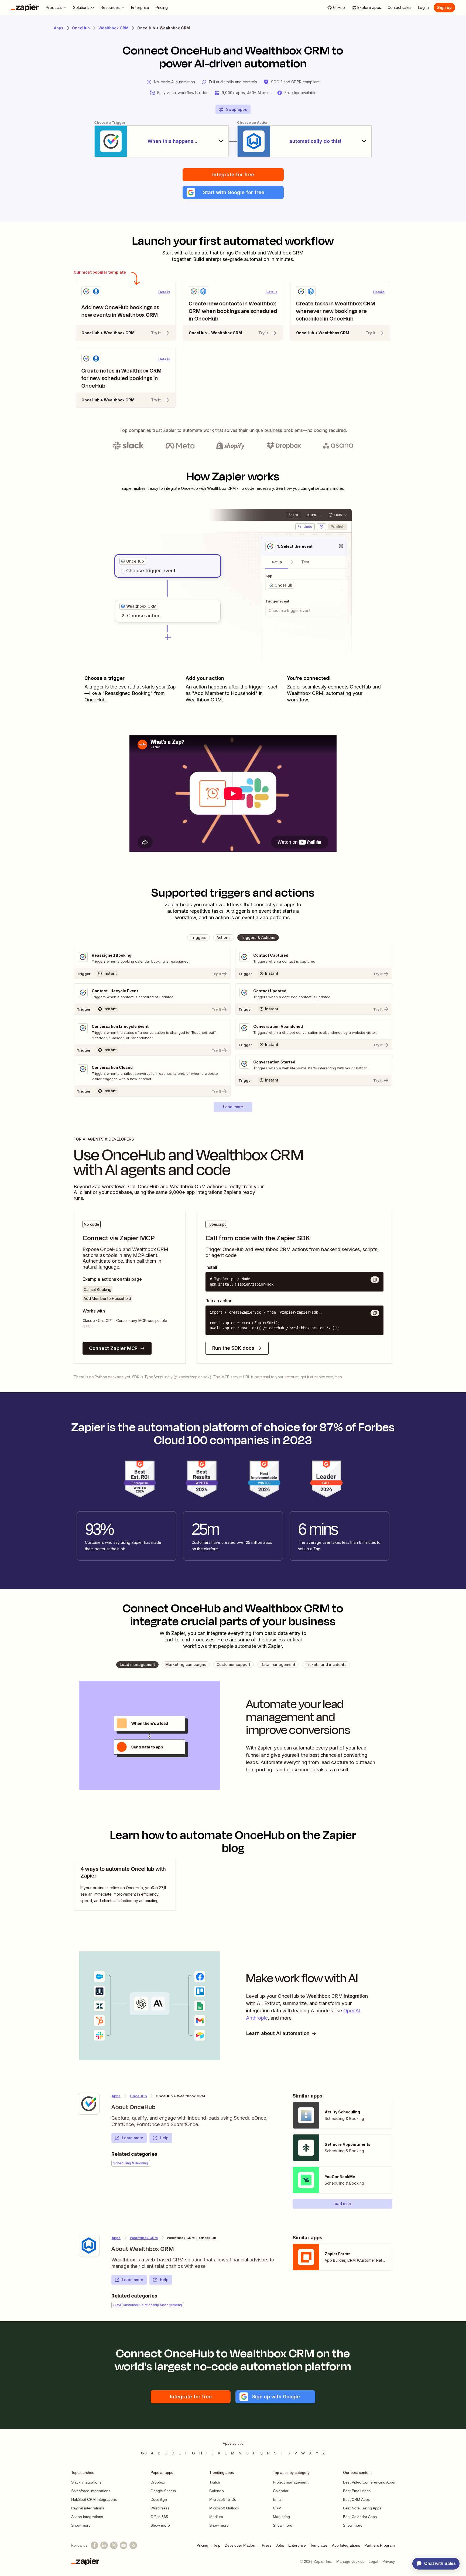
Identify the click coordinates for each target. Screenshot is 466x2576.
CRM (277, 2508)
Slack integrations (86, 2482)
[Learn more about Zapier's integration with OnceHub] (89, 2104)
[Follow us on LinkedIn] (104, 2545)
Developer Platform (241, 2545)
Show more (81, 2525)
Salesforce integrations (91, 2491)
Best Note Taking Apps (362, 2508)
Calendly (217, 2491)
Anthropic (257, 2018)
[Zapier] (25, 8)
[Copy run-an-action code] (375, 1313)
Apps (59, 28)
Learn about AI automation (278, 2033)
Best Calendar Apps (360, 2517)
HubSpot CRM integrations (94, 2499)
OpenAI (352, 2011)
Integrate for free (233, 175)
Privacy (389, 2561)
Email (278, 2499)
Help (164, 2138)
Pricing (202, 2545)
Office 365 (159, 2517)
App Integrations (346, 2545)
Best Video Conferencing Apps (369, 2482)
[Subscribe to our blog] (133, 2545)
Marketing (281, 2517)
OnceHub (81, 28)
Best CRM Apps (356, 2499)
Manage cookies (350, 2561)
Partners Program (380, 2545)
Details (164, 292)
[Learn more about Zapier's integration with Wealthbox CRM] (89, 2246)
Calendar (281, 2491)
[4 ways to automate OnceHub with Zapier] (125, 1885)
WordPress (160, 2508)
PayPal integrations (88, 2508)
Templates (319, 2545)
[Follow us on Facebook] (94, 2545)
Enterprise (297, 2545)
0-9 (144, 2453)
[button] (233, 192)
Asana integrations (87, 2517)
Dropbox (158, 2482)
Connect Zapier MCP (113, 1348)
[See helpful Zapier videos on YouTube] (124, 2545)
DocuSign (159, 2499)
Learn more (133, 2138)
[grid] (133, 561)
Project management (291, 2482)
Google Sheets (163, 2491)
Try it (156, 333)
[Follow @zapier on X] (114, 2545)
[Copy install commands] (375, 1280)
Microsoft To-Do (223, 2499)
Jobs (280, 2545)
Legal (373, 2561)
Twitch (215, 2482)
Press (267, 2545)
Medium (216, 2517)
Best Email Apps (357, 2491)
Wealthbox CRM (114, 28)
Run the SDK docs (233, 1348)
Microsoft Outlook (224, 2508)
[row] (133, 561)
